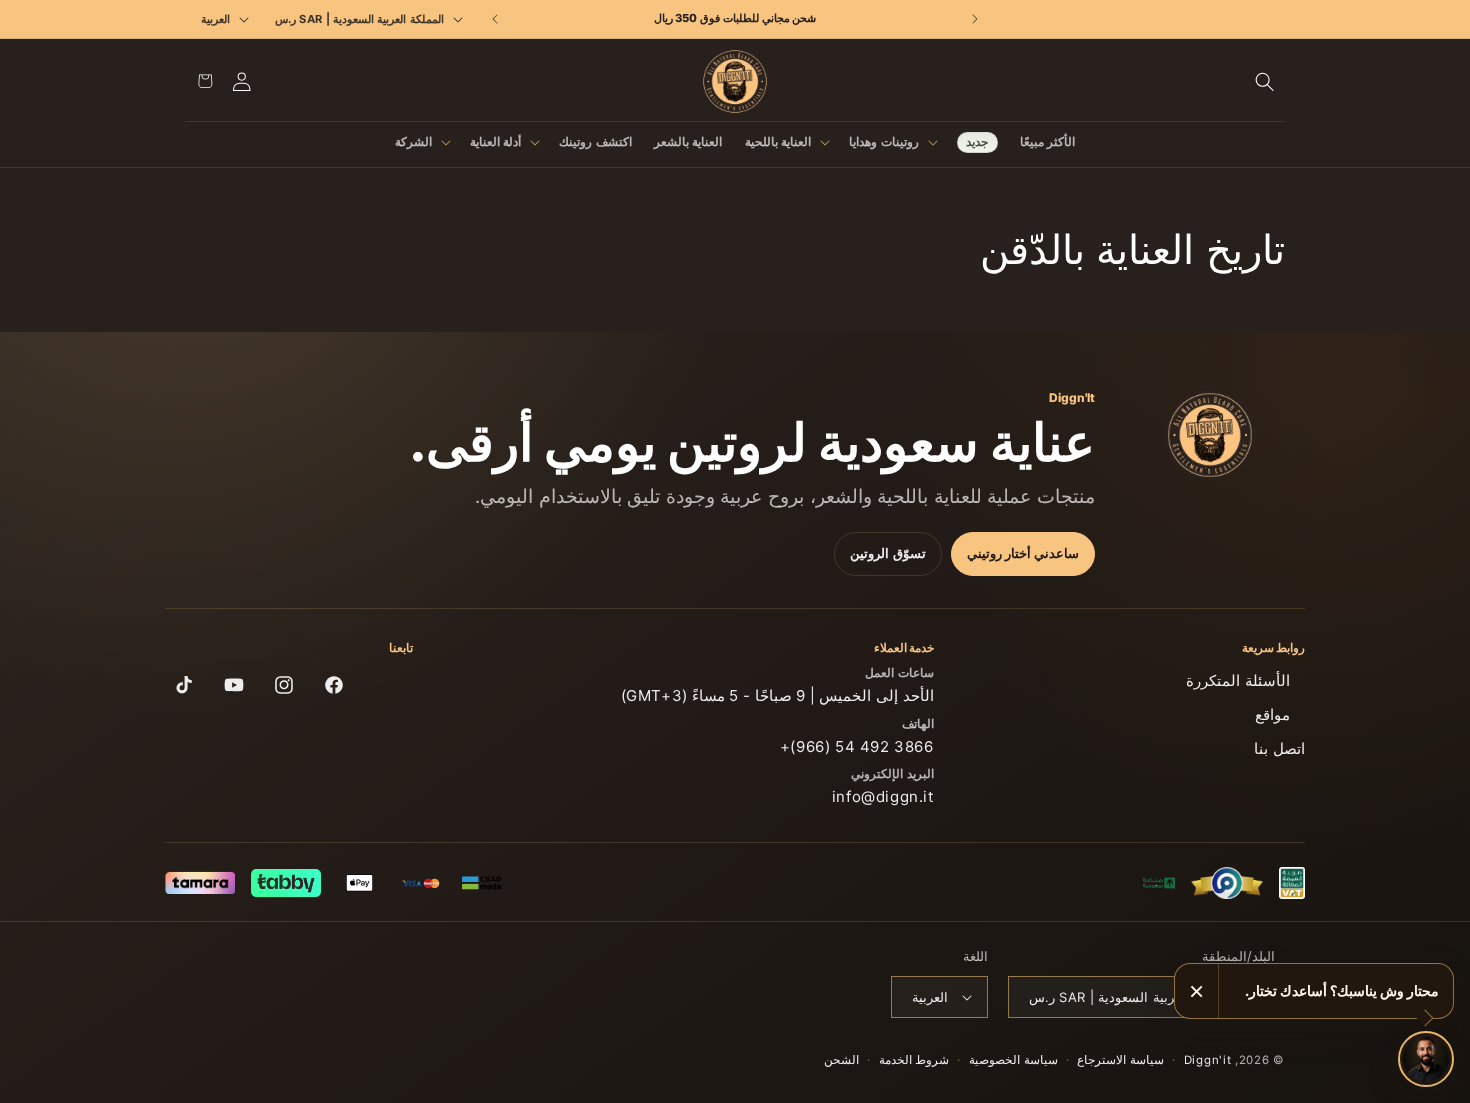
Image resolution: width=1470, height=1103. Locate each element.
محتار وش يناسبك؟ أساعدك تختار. (1342, 990)
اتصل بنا (1279, 748)
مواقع (1272, 714)
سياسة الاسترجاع (1120, 1060)
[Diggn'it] (1210, 435)
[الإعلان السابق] (974, 19)
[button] (1265, 81)
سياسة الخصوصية (1013, 1060)
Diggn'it (1208, 1060)
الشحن (841, 1060)
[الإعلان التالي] (495, 19)
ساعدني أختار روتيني (1023, 553)
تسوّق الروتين (888, 553)
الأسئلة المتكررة (1238, 680)
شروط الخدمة (914, 1060)
